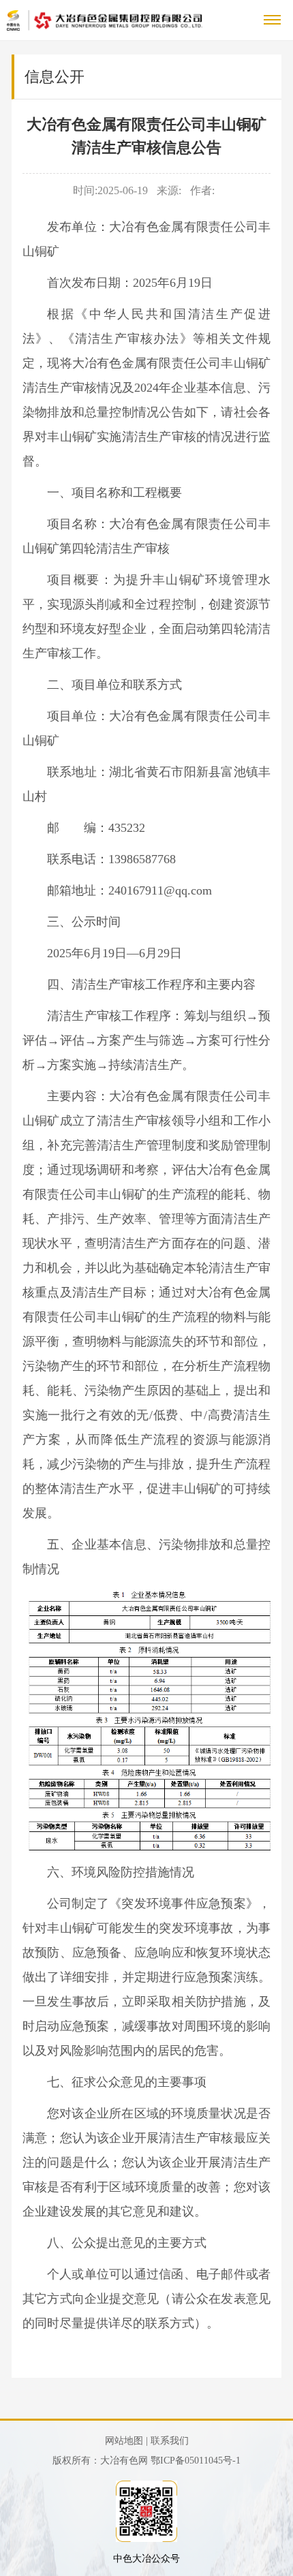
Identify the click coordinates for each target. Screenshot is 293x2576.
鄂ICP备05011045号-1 (196, 2461)
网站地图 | (126, 2441)
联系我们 (170, 2441)
